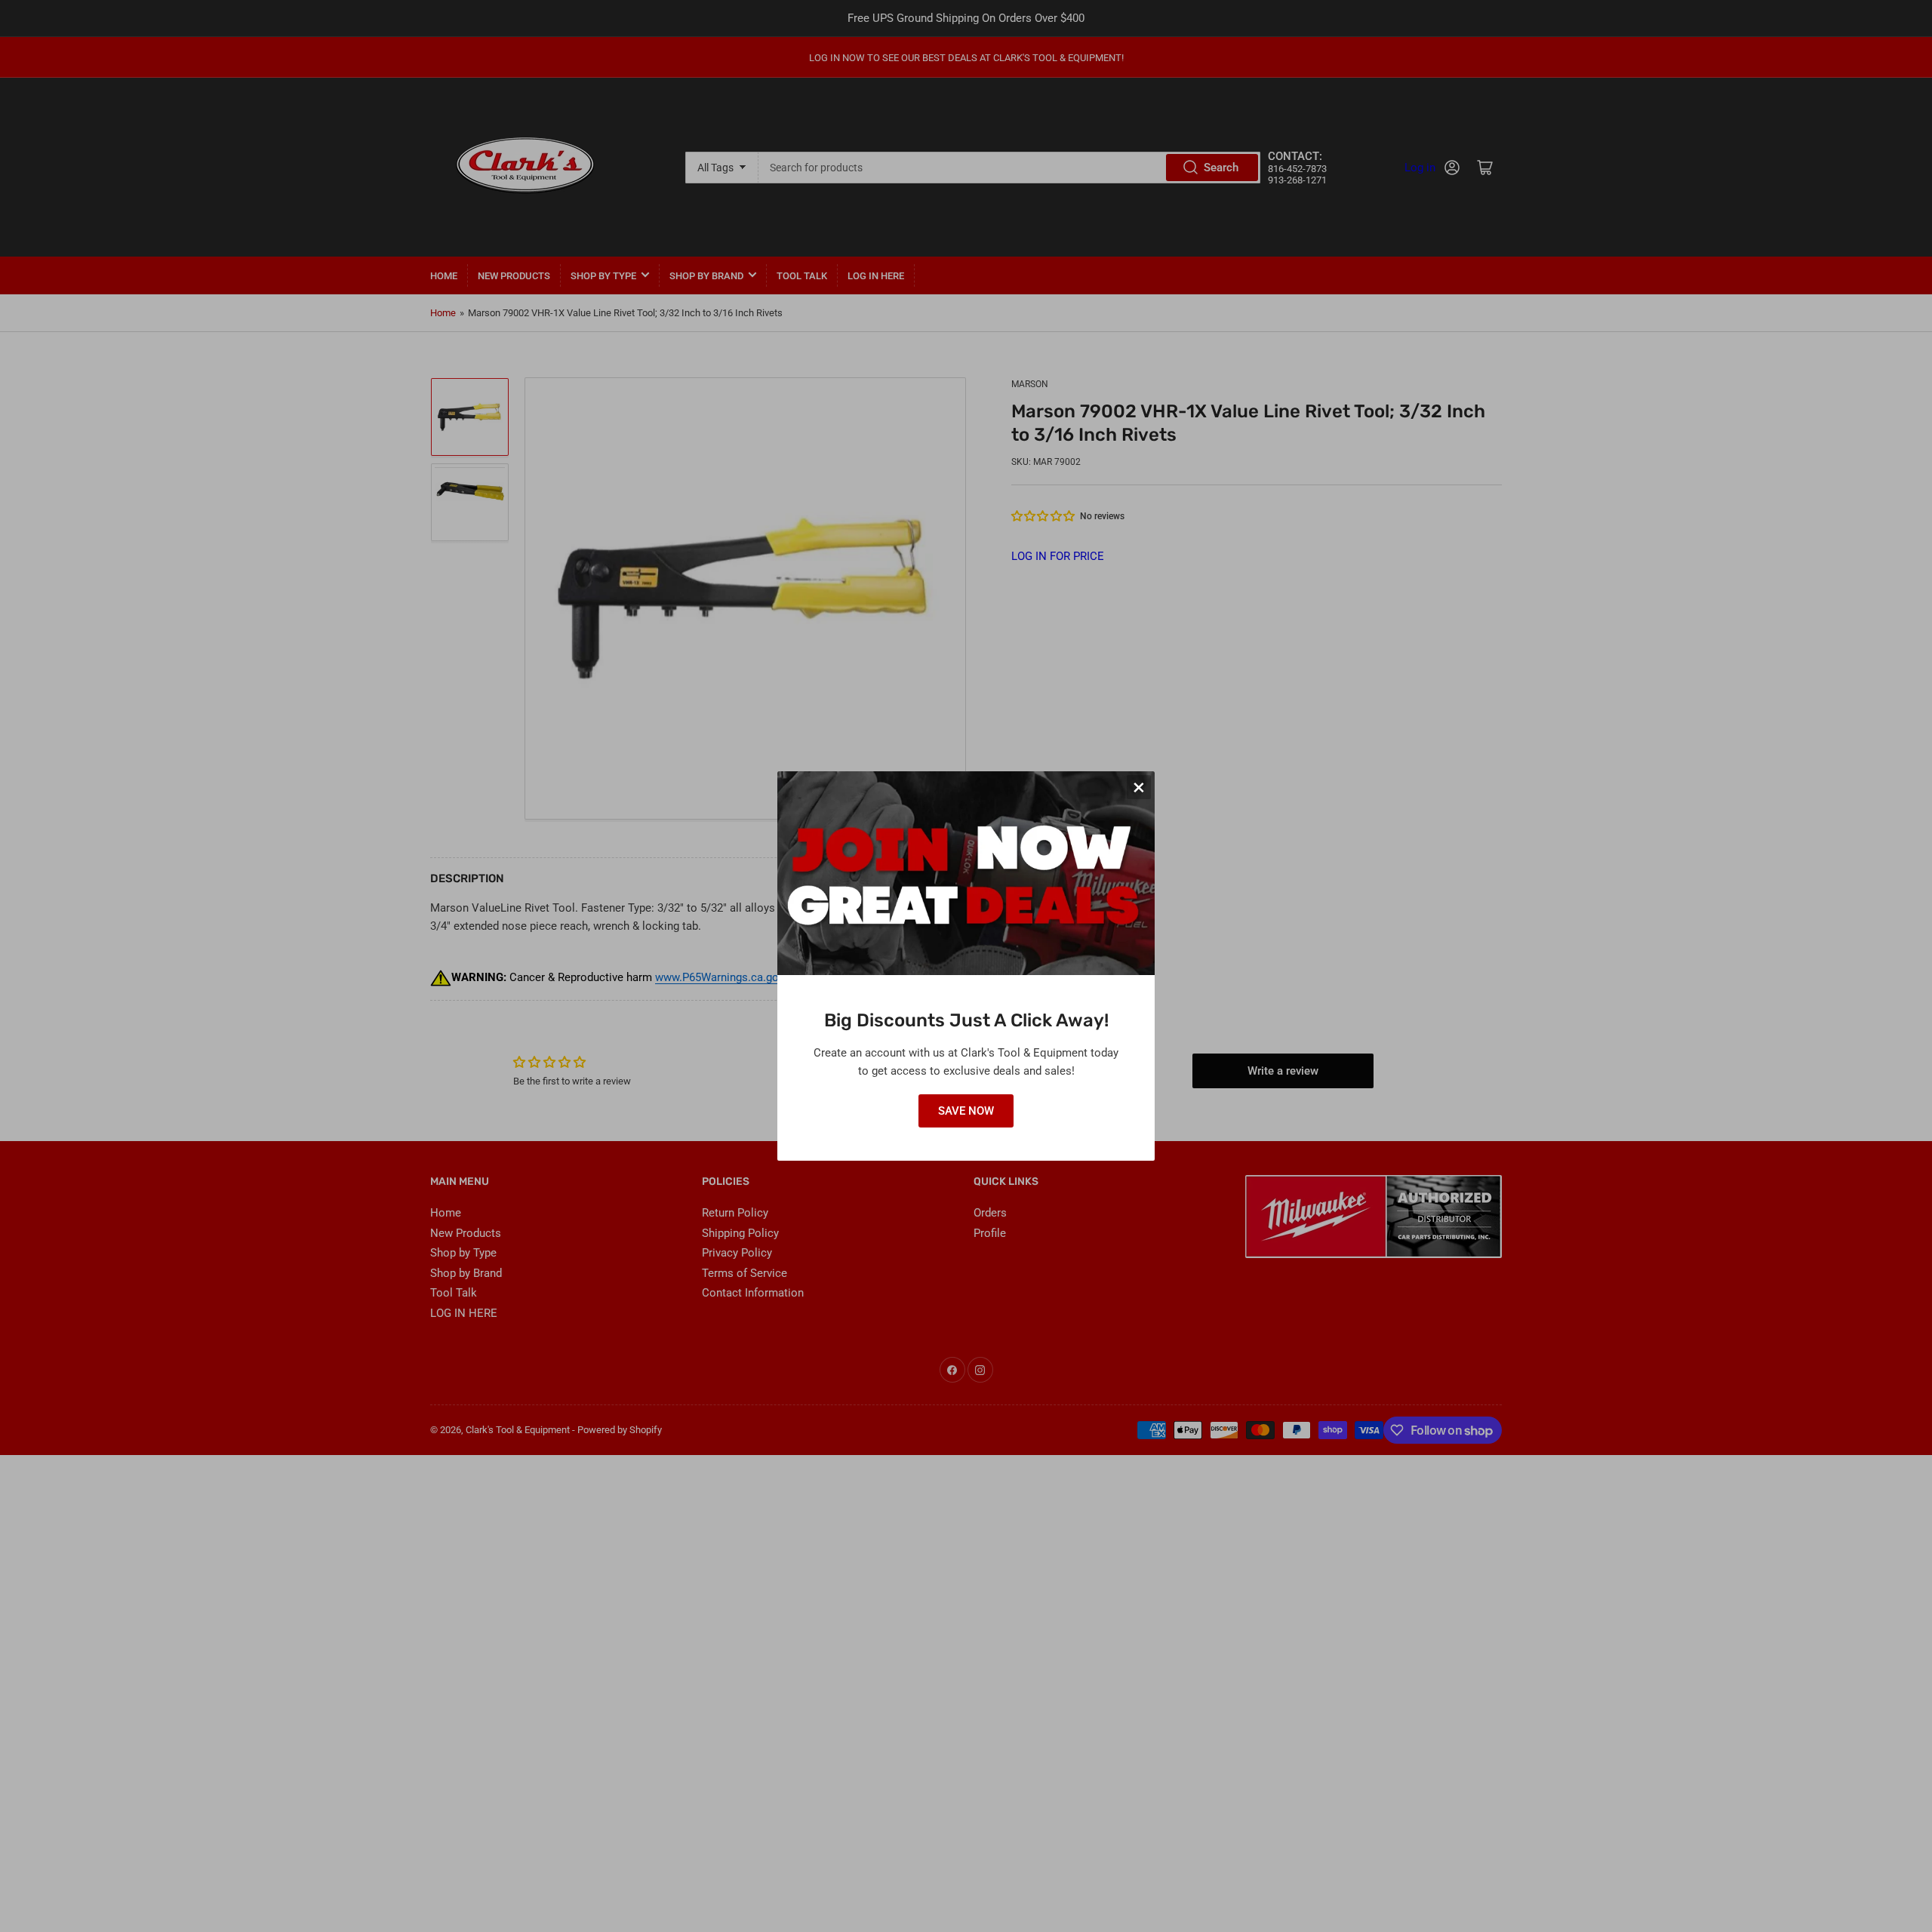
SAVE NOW (966, 1111)
